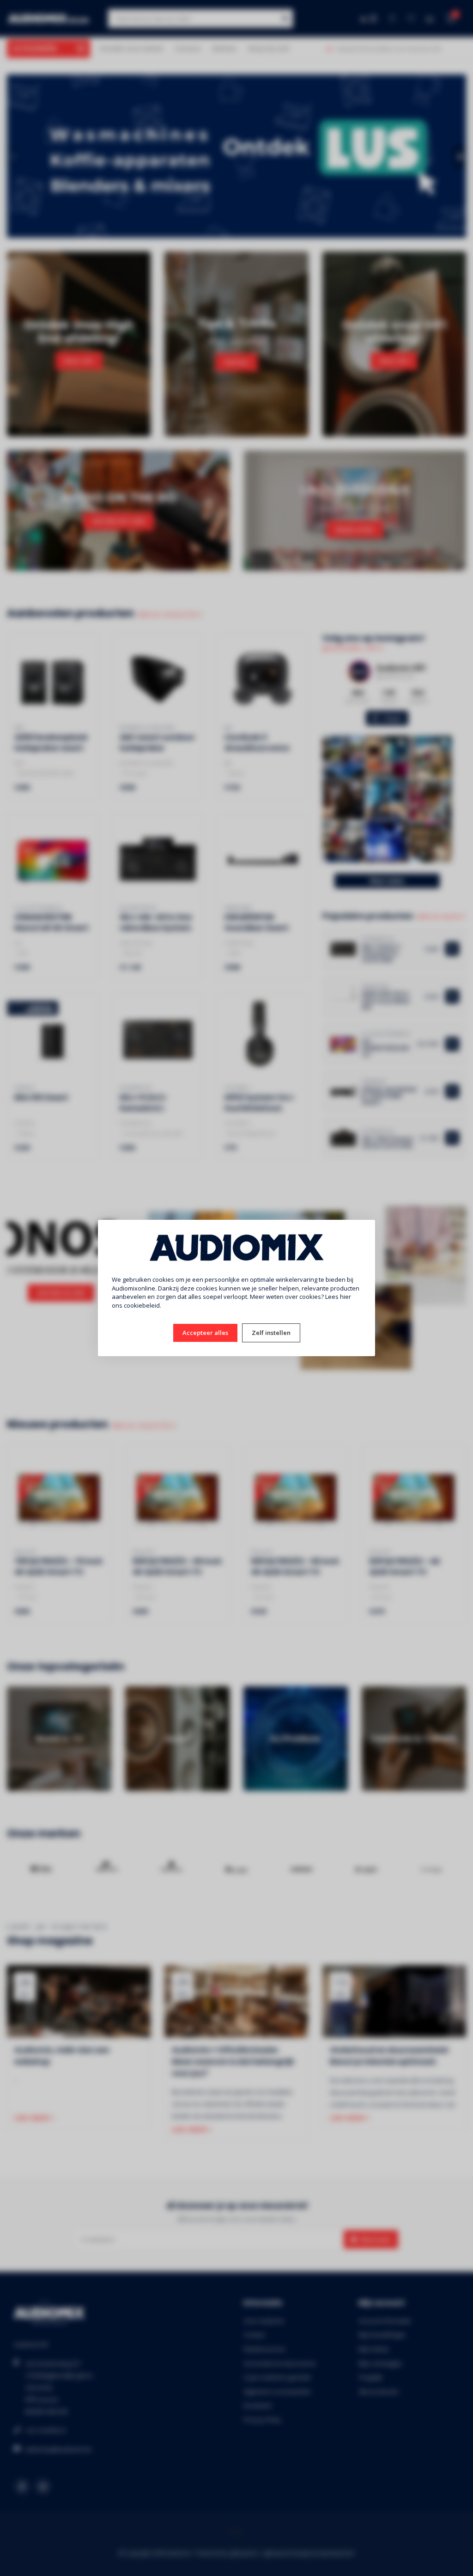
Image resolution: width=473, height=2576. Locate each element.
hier (346, 1297)
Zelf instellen (271, 1333)
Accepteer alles (205, 1333)
